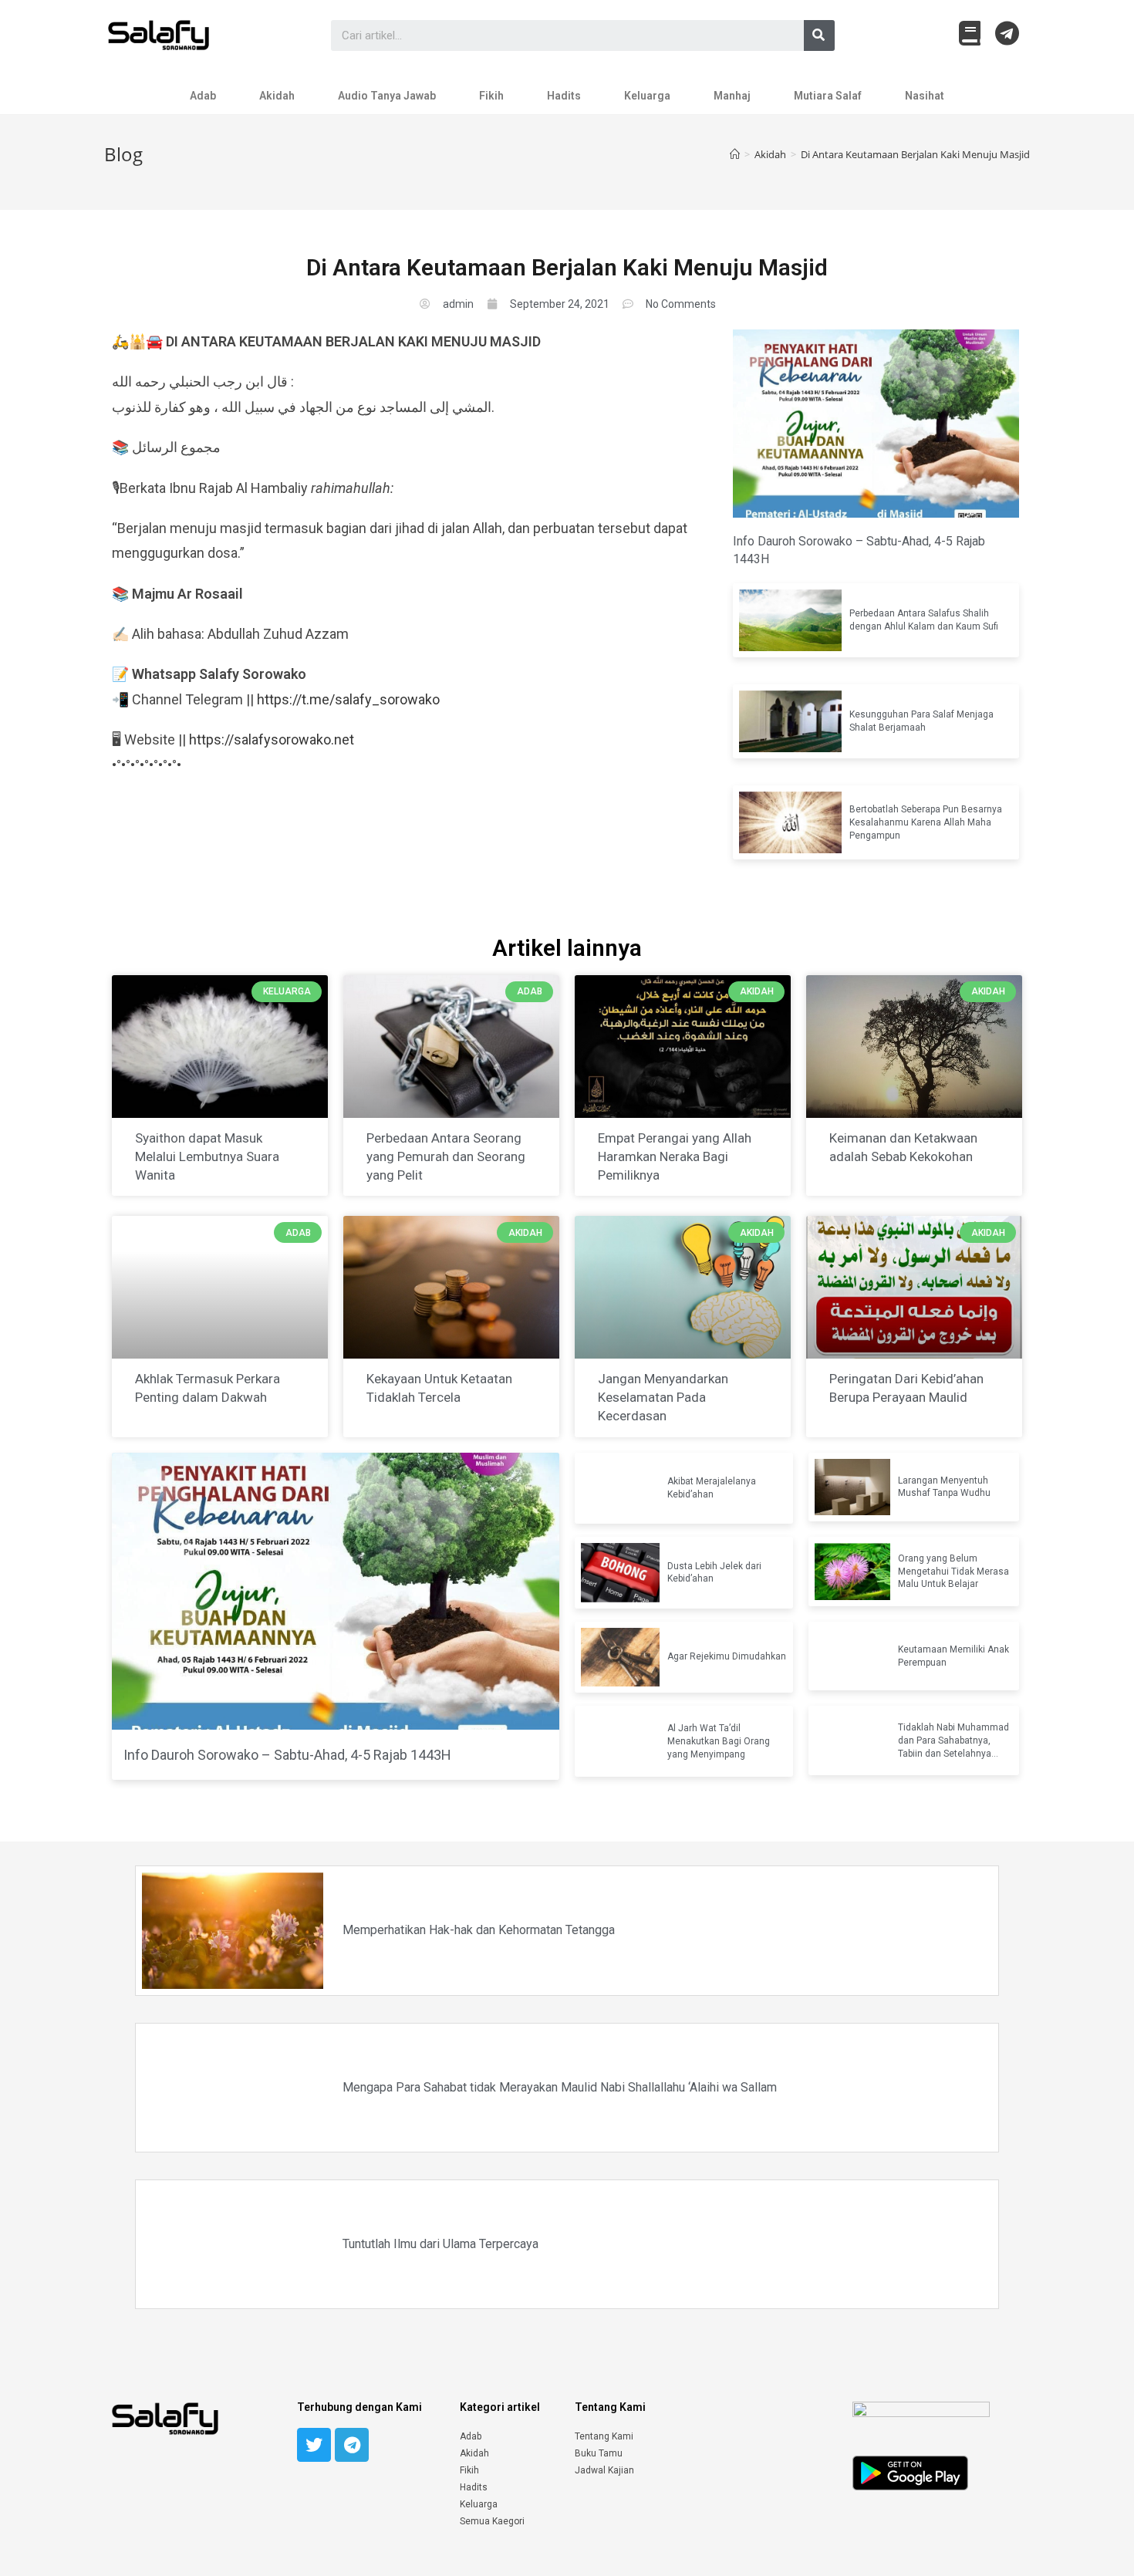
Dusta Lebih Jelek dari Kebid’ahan (714, 1573)
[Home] (735, 154)
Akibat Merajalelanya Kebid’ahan (712, 1488)
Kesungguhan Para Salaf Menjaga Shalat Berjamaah (921, 721)
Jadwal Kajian (604, 2470)
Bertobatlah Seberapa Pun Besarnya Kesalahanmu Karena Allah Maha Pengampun (926, 822)
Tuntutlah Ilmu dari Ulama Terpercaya (440, 2244)
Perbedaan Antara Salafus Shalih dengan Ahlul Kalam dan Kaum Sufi (924, 620)
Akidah (277, 96)
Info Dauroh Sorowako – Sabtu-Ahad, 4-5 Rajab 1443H (859, 550)
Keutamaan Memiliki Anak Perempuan (953, 1656)
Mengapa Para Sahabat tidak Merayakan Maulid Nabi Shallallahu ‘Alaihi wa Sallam (560, 2087)
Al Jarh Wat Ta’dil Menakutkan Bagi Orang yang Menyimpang (719, 1741)
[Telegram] (352, 2445)
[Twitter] (314, 2445)
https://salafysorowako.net (272, 739)
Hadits (564, 96)
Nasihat (925, 96)
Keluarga (647, 96)
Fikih (491, 96)
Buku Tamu (599, 2453)
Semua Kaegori (492, 2521)
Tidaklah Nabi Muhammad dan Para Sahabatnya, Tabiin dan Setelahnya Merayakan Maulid (953, 1741)
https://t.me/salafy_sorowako (348, 699)
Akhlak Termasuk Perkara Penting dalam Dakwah (208, 1388)
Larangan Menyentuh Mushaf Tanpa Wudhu (944, 1487)
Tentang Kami (604, 2436)
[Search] (819, 35)
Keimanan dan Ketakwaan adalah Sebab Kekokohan (903, 1147)
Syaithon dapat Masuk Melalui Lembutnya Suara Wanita (207, 1156)
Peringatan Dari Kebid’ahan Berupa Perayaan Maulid (906, 1388)
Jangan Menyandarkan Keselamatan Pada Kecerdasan (663, 1397)
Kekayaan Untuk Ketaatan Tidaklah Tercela (439, 1388)
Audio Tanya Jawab (387, 96)
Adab (203, 96)
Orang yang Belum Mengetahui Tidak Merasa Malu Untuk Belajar (953, 1572)
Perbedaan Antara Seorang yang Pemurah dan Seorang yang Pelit (446, 1156)
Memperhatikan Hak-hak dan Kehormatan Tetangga (479, 1930)
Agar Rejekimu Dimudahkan (727, 1656)
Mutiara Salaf (828, 96)
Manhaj (732, 96)
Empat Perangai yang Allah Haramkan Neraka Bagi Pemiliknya (675, 1156)
